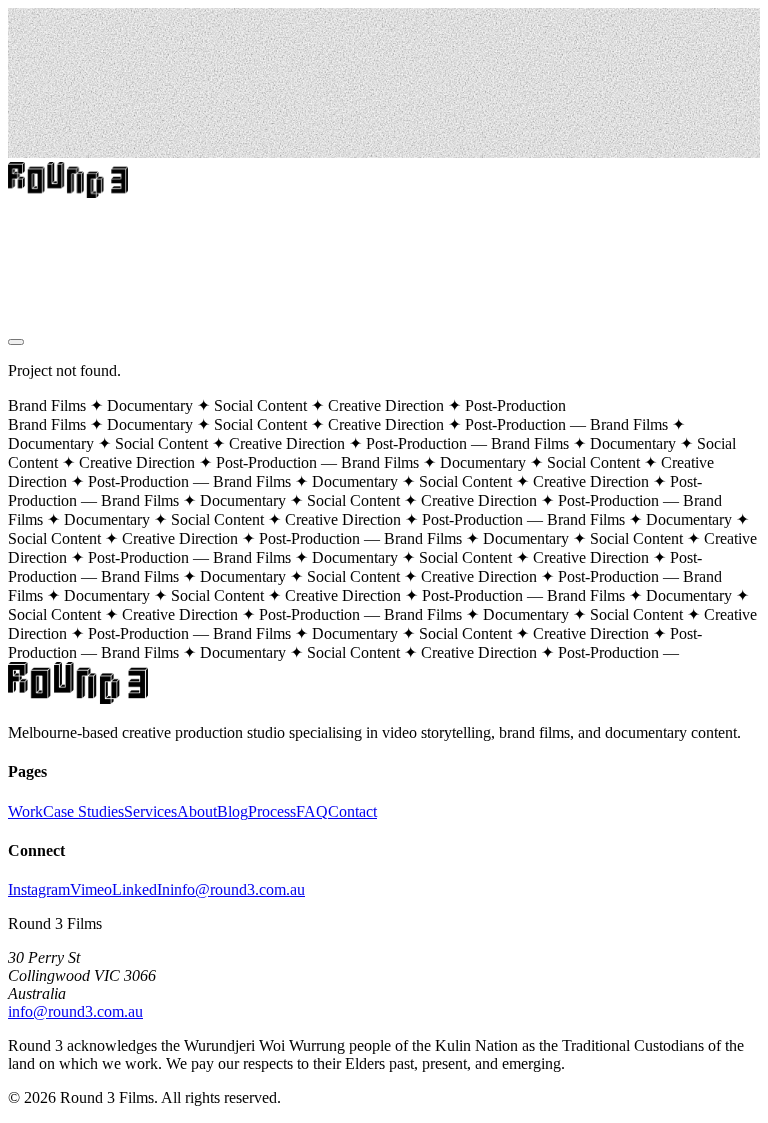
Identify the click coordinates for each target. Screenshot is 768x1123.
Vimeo (91, 889)
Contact (32, 308)
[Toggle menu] (16, 342)
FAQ (312, 811)
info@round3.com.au (237, 889)
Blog (23, 290)
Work (25, 200)
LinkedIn (141, 889)
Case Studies (48, 218)
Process (32, 254)
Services (34, 236)
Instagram (39, 889)
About (28, 272)
